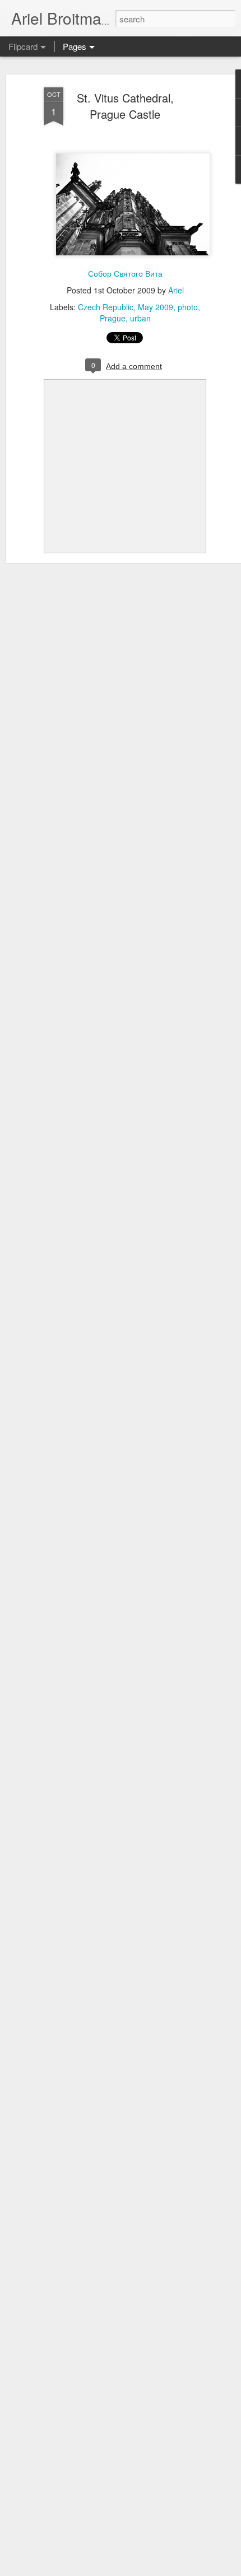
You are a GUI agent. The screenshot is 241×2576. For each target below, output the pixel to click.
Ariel (176, 290)
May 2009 (156, 307)
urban (140, 318)
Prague (113, 318)
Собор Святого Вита (125, 273)
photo (188, 307)
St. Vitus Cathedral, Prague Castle (125, 106)
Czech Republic (106, 307)
